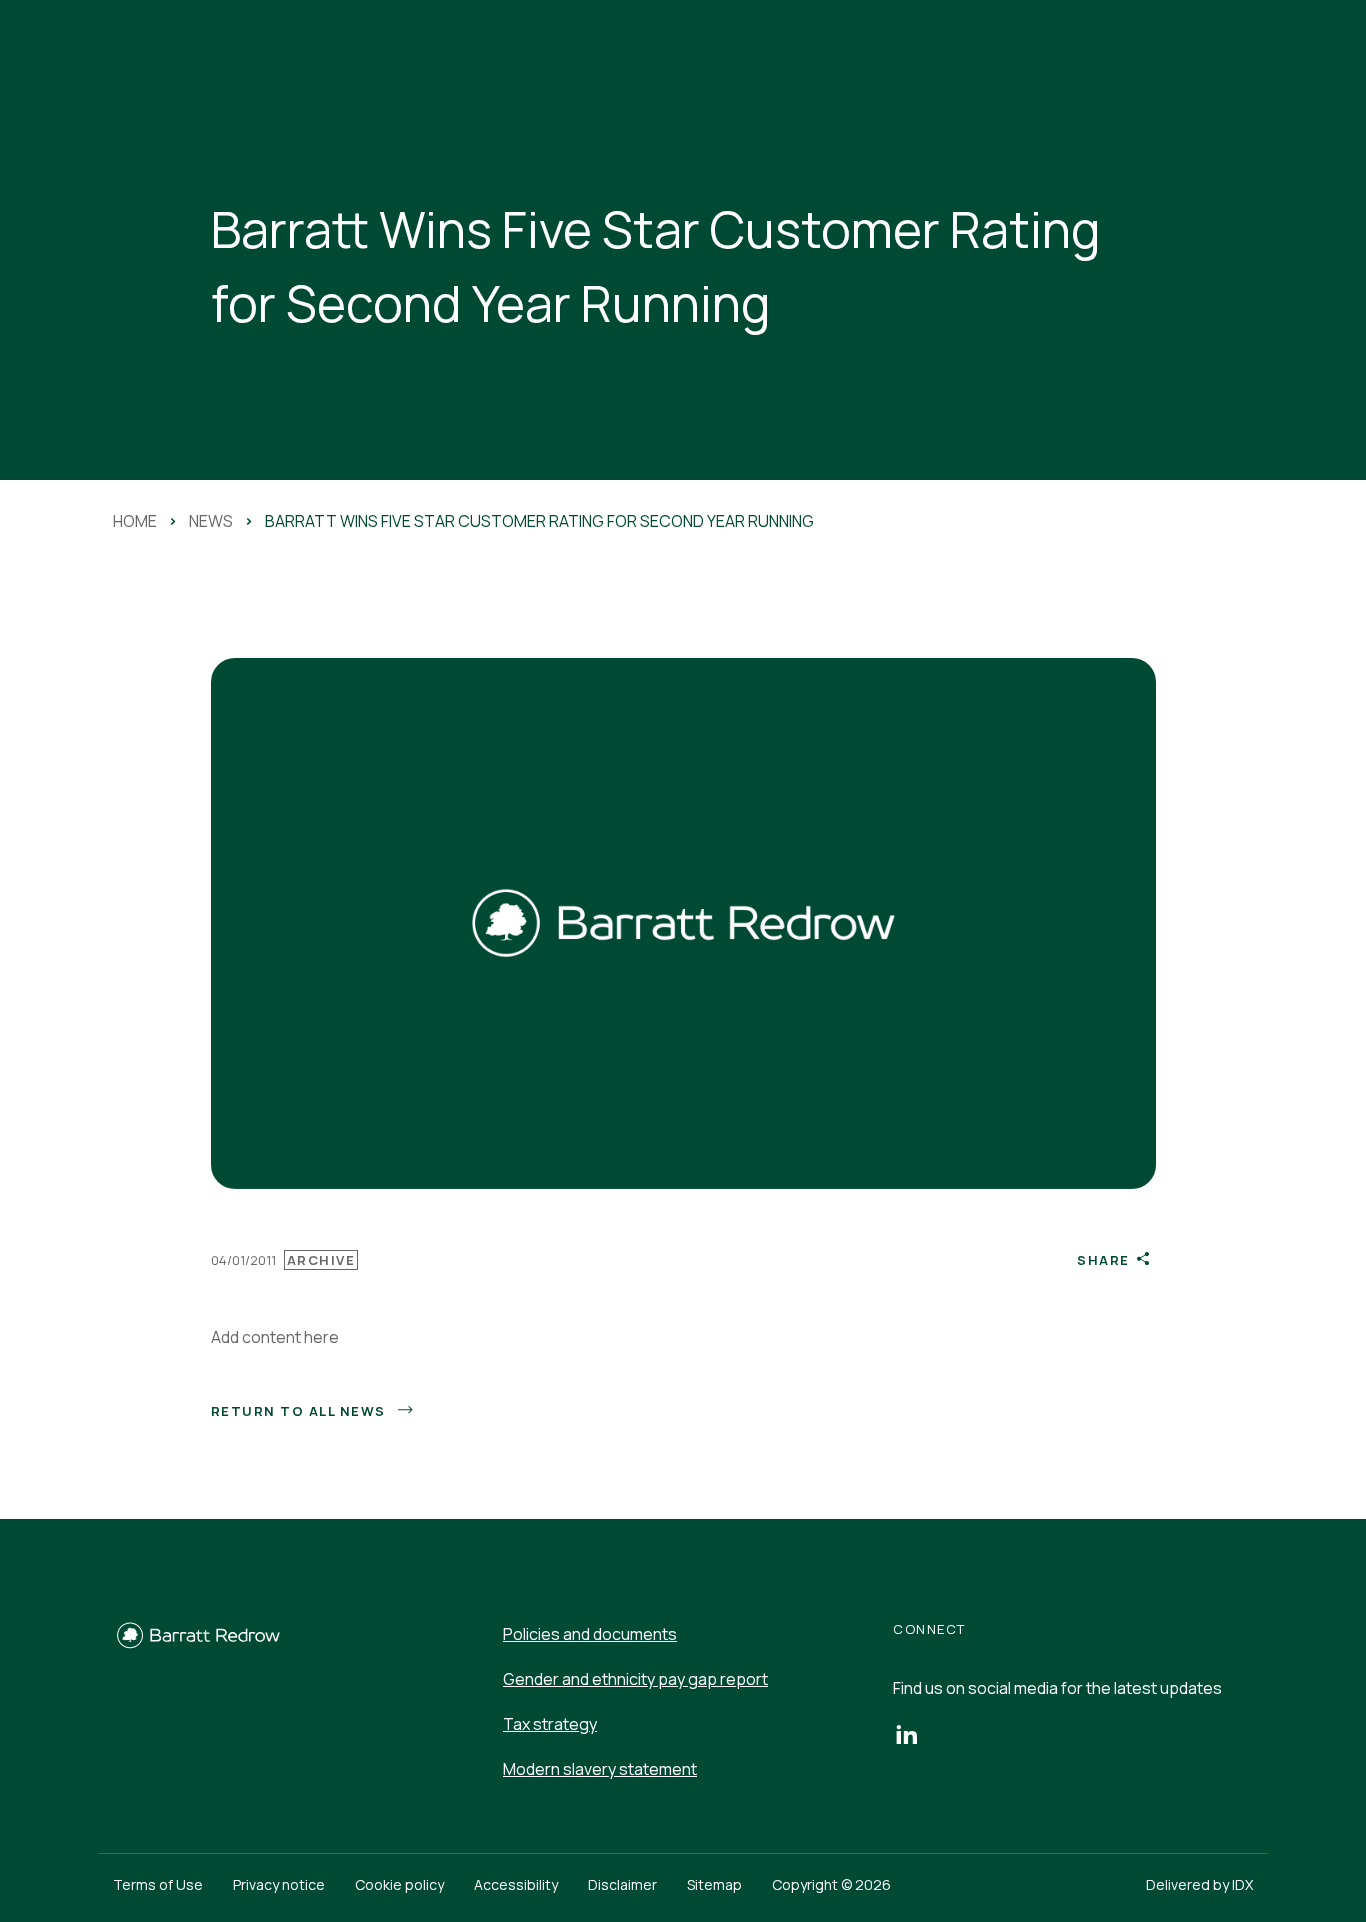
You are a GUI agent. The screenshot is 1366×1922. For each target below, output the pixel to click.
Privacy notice (279, 1884)
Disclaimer (622, 1884)
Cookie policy (399, 1884)
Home (135, 521)
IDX (1242, 1884)
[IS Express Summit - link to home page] (198, 1645)
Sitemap (714, 1884)
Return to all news (298, 1411)
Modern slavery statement (600, 1769)
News (211, 521)
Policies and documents (590, 1634)
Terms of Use (158, 1884)
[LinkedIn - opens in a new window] (906, 1733)
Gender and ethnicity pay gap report (635, 1679)
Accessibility (516, 1884)
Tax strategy (550, 1724)
